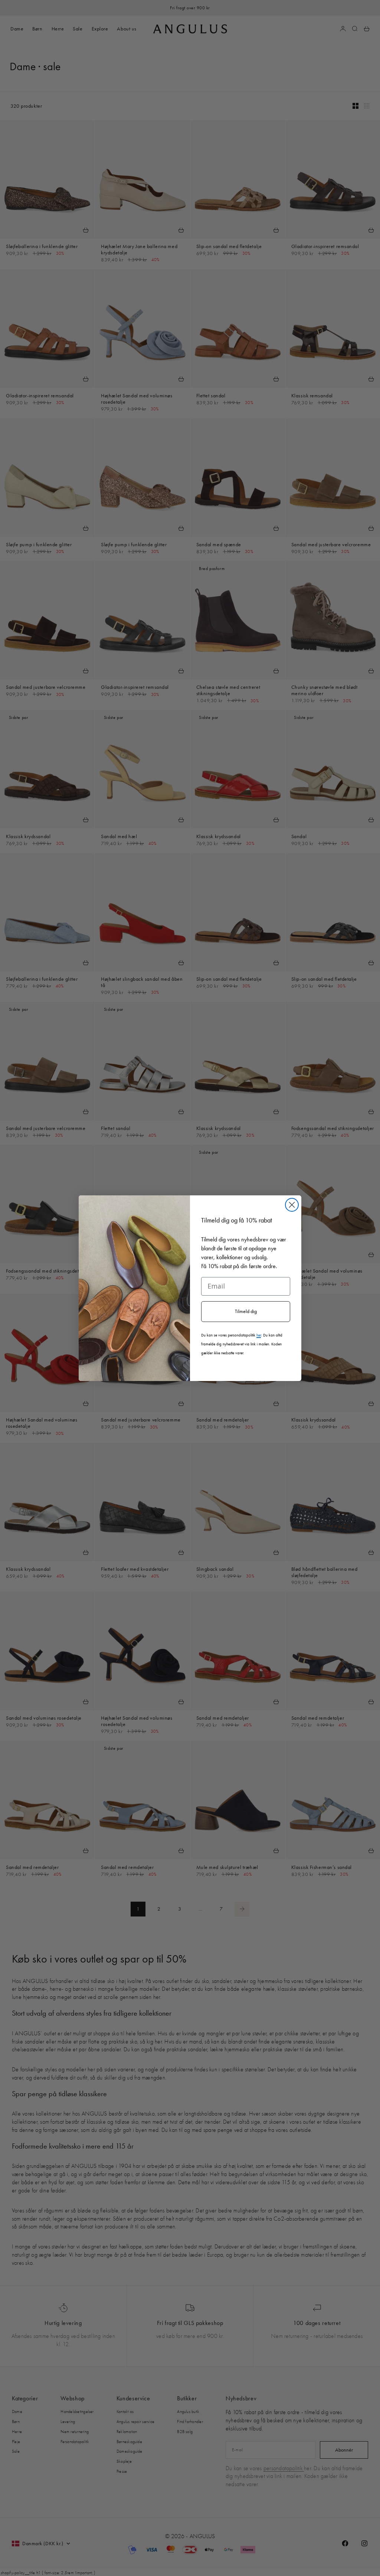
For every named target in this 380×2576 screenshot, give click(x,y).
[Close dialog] (292, 1205)
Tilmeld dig (246, 1311)
